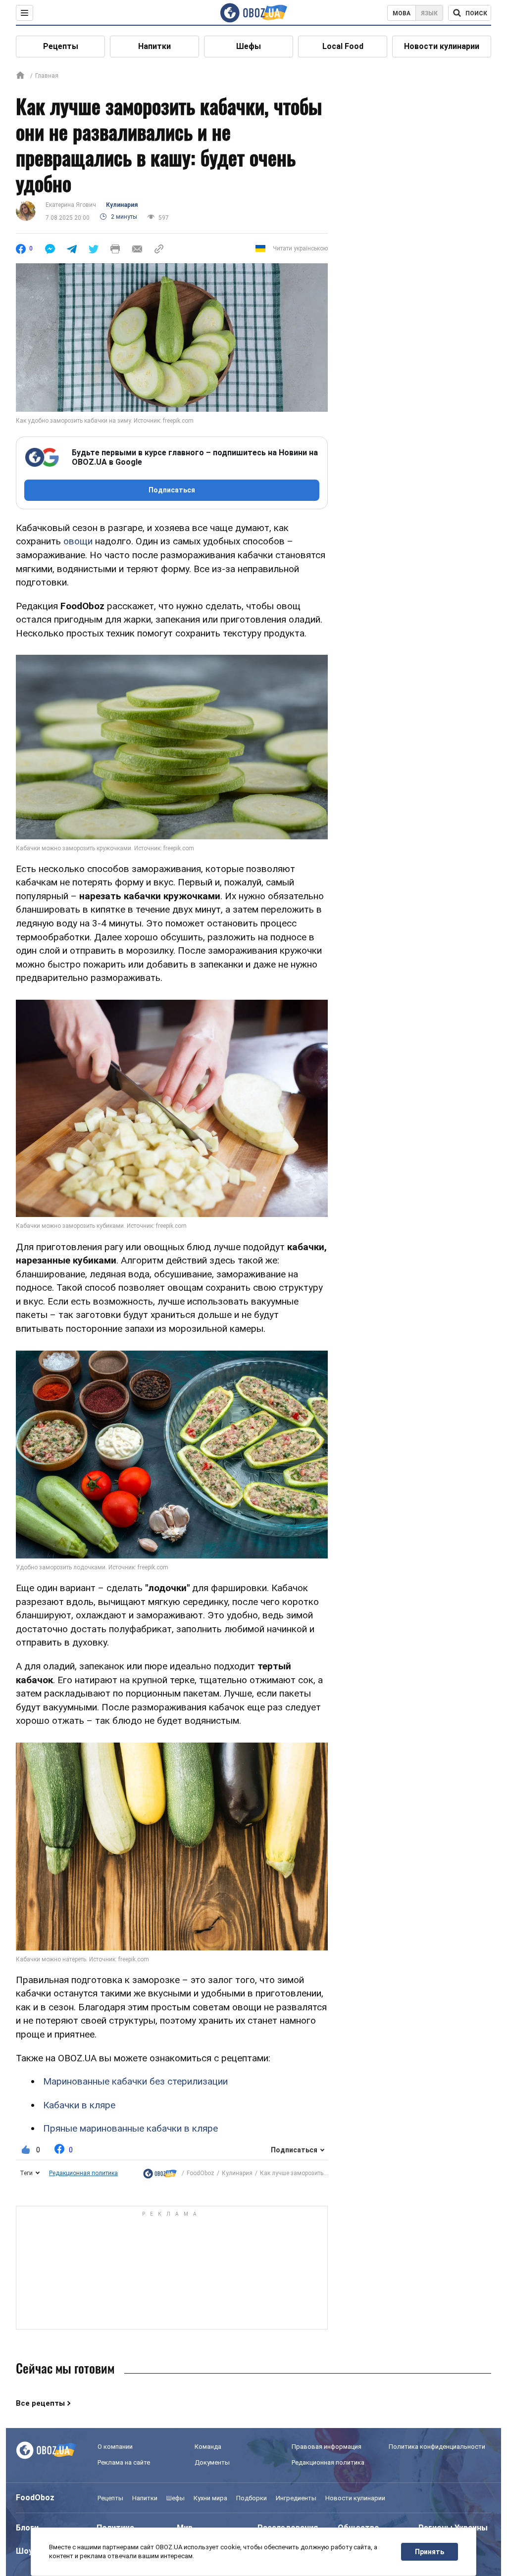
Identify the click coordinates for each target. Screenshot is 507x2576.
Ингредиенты (296, 2498)
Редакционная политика (83, 2173)
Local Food (343, 46)
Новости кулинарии (442, 46)
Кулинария (122, 205)
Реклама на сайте (124, 2462)
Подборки (252, 2498)
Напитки (154, 46)
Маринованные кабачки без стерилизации (135, 2081)
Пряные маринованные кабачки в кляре (130, 2128)
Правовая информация (327, 2447)
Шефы (249, 46)
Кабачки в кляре (79, 2105)
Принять (430, 2552)
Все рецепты (40, 2403)
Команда (208, 2447)
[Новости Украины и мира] (160, 2174)
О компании (115, 2447)
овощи (78, 541)
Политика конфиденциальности (437, 2447)
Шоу (24, 2551)
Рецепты (61, 46)
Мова (402, 13)
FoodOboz (201, 2173)
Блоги (27, 2528)
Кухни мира (210, 2498)
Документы (212, 2462)
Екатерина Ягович (71, 205)
